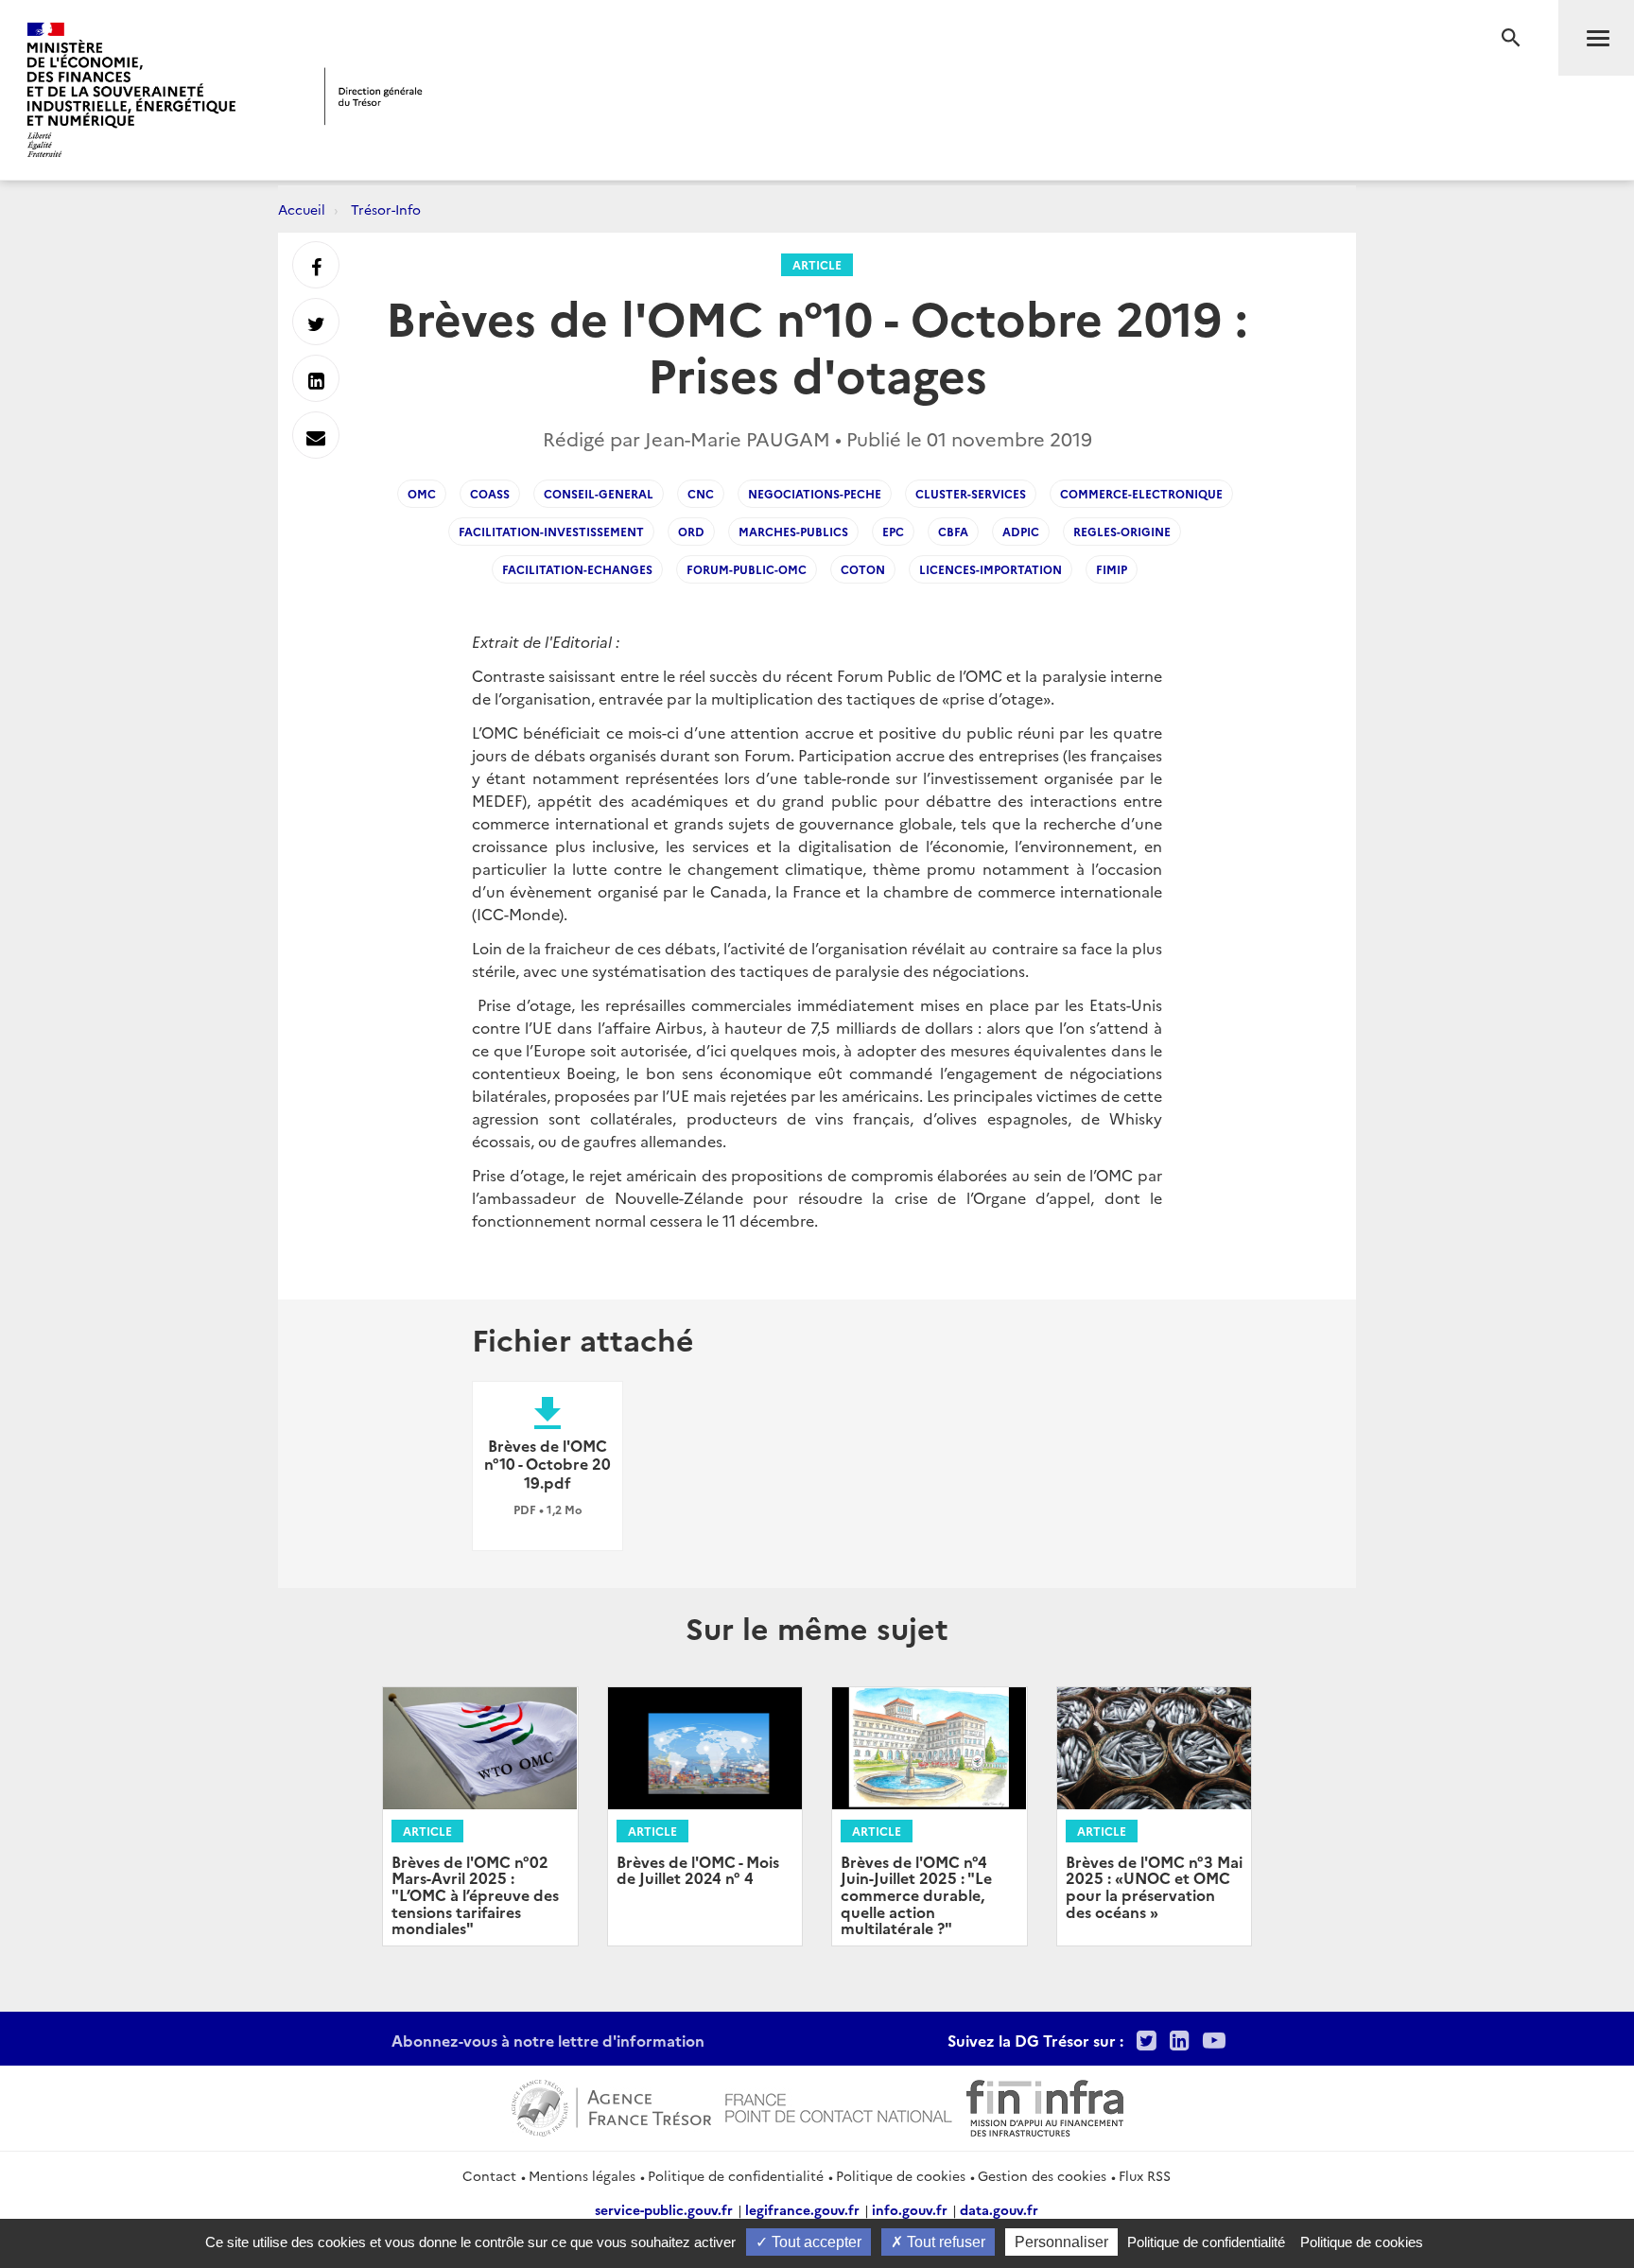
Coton (863, 569)
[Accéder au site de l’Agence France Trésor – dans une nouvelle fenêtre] (611, 2105)
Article (817, 264)
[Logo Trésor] (374, 96)
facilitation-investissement (551, 531)
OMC (422, 493)
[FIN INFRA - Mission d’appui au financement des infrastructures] (1045, 2105)
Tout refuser (944, 2242)
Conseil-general (599, 493)
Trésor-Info (386, 209)
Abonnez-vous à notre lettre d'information (548, 2040)
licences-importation (991, 569)
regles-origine (1122, 531)
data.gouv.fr (999, 2209)
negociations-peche (815, 493)
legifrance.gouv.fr (802, 2209)
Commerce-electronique (1141, 493)
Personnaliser (1061, 2242)
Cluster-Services (971, 493)
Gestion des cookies (1042, 2175)
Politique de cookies (901, 2175)
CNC (701, 493)
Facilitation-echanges (577, 569)
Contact (489, 2175)
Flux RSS (1145, 2175)
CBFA (953, 531)
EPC (893, 531)
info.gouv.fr (910, 2209)
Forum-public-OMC (747, 569)
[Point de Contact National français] (839, 2105)
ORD (691, 531)
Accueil (302, 209)
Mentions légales (582, 2175)
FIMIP (1112, 569)
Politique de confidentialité (736, 2175)
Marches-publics (793, 531)
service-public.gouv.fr (664, 2209)
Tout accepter (815, 2242)
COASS (490, 493)
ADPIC (1021, 531)
